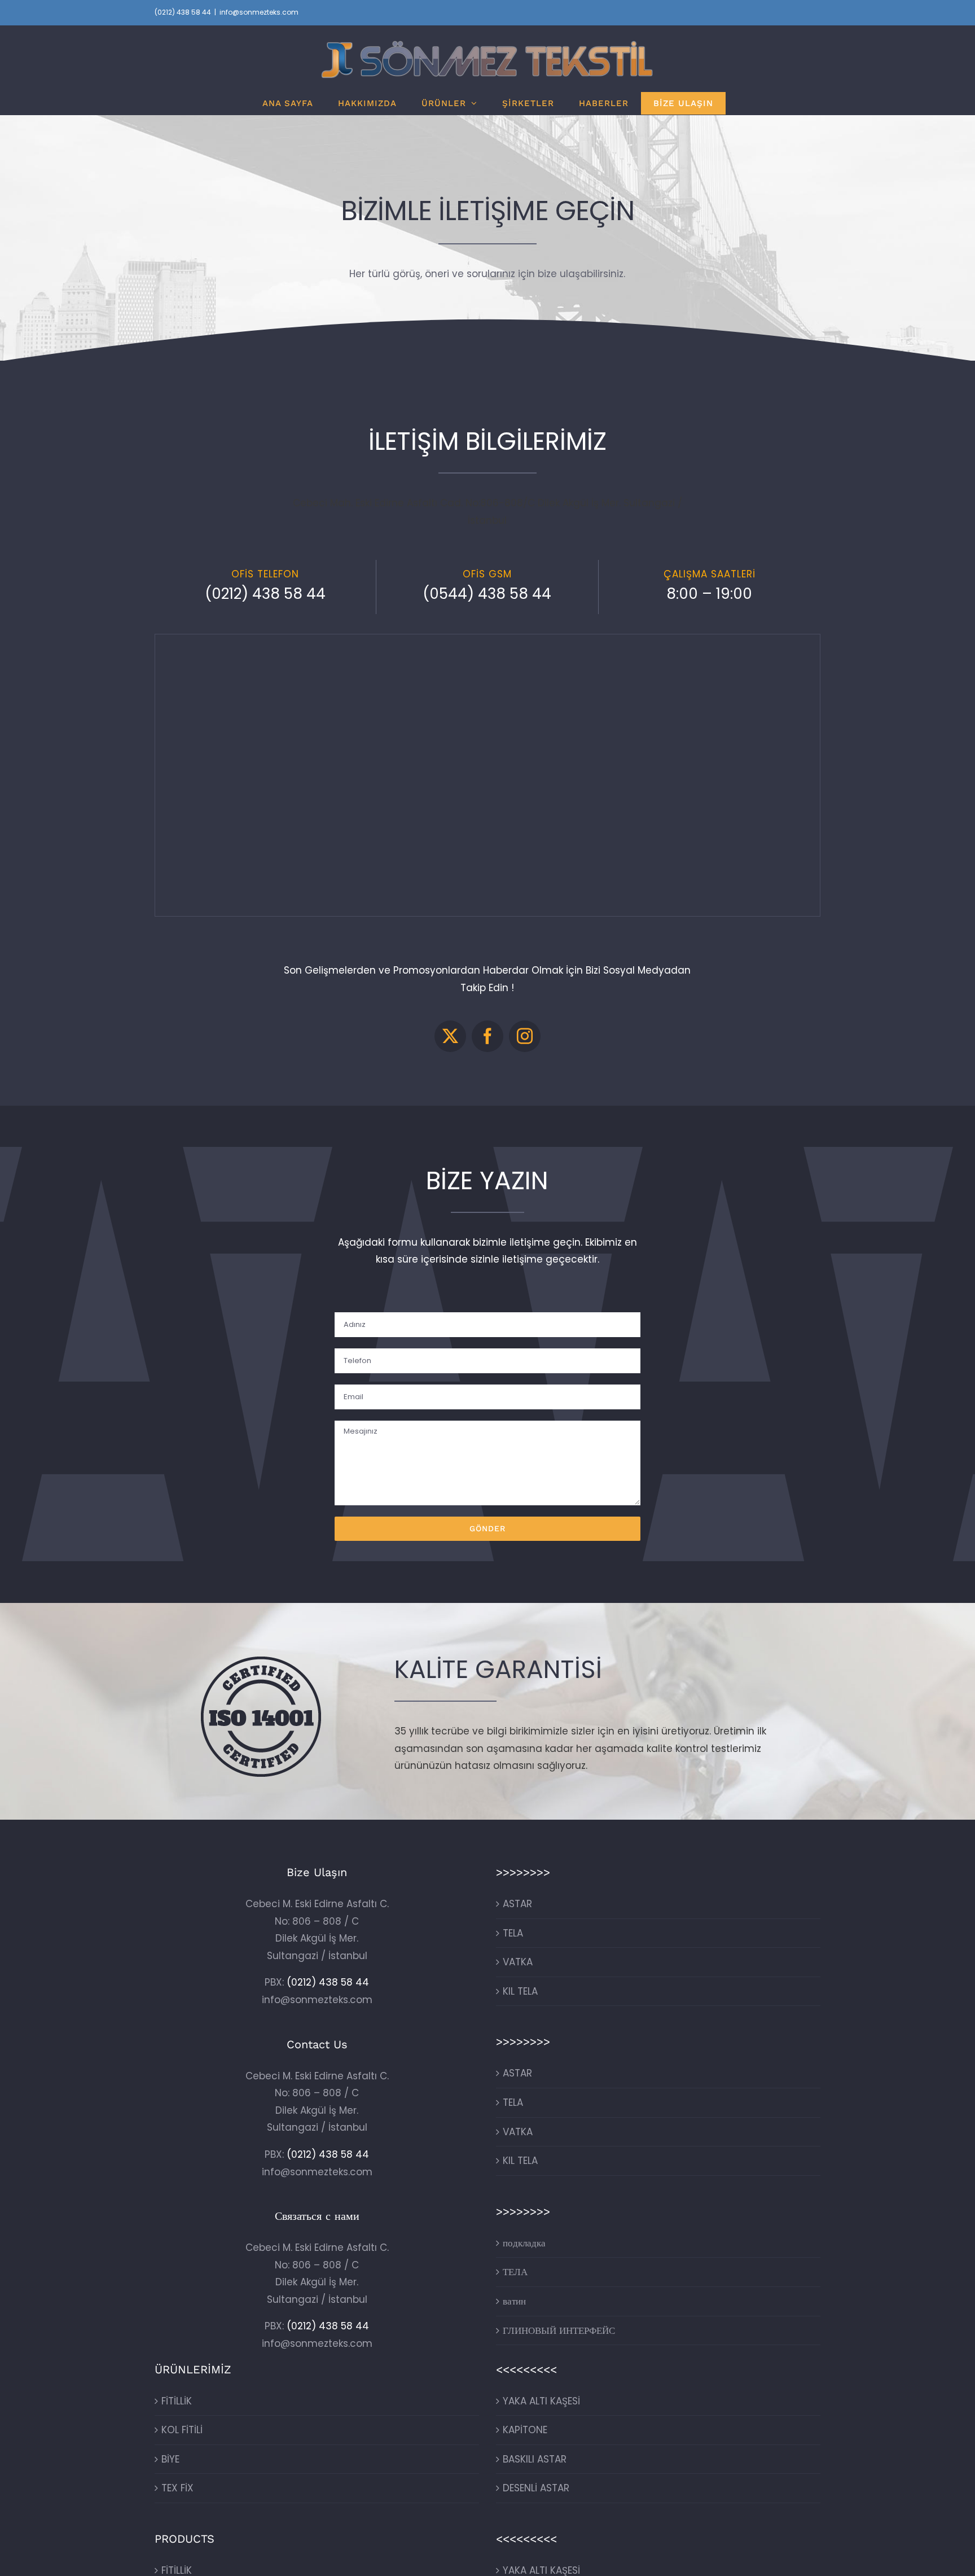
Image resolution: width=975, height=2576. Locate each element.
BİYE (170, 2459)
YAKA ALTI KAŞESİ (541, 2401)
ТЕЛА (515, 2272)
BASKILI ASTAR (535, 2459)
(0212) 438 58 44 (183, 12)
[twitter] (450, 1036)
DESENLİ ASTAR (536, 2488)
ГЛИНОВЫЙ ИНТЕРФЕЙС (559, 2330)
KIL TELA (520, 1991)
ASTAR (517, 1904)
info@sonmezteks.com (259, 12)
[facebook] (488, 1036)
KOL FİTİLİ (182, 2430)
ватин (514, 2301)
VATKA (518, 1962)
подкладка (524, 2243)
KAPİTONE (525, 2430)
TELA (513, 1933)
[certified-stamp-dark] (261, 1661)
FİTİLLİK (177, 2401)
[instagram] (525, 1036)
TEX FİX (177, 2488)
